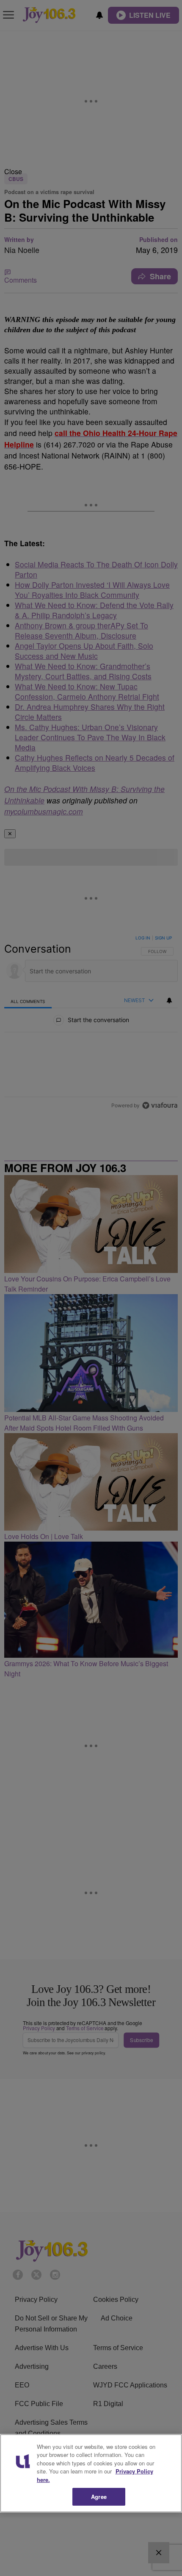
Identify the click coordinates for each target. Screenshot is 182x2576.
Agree (99, 2497)
